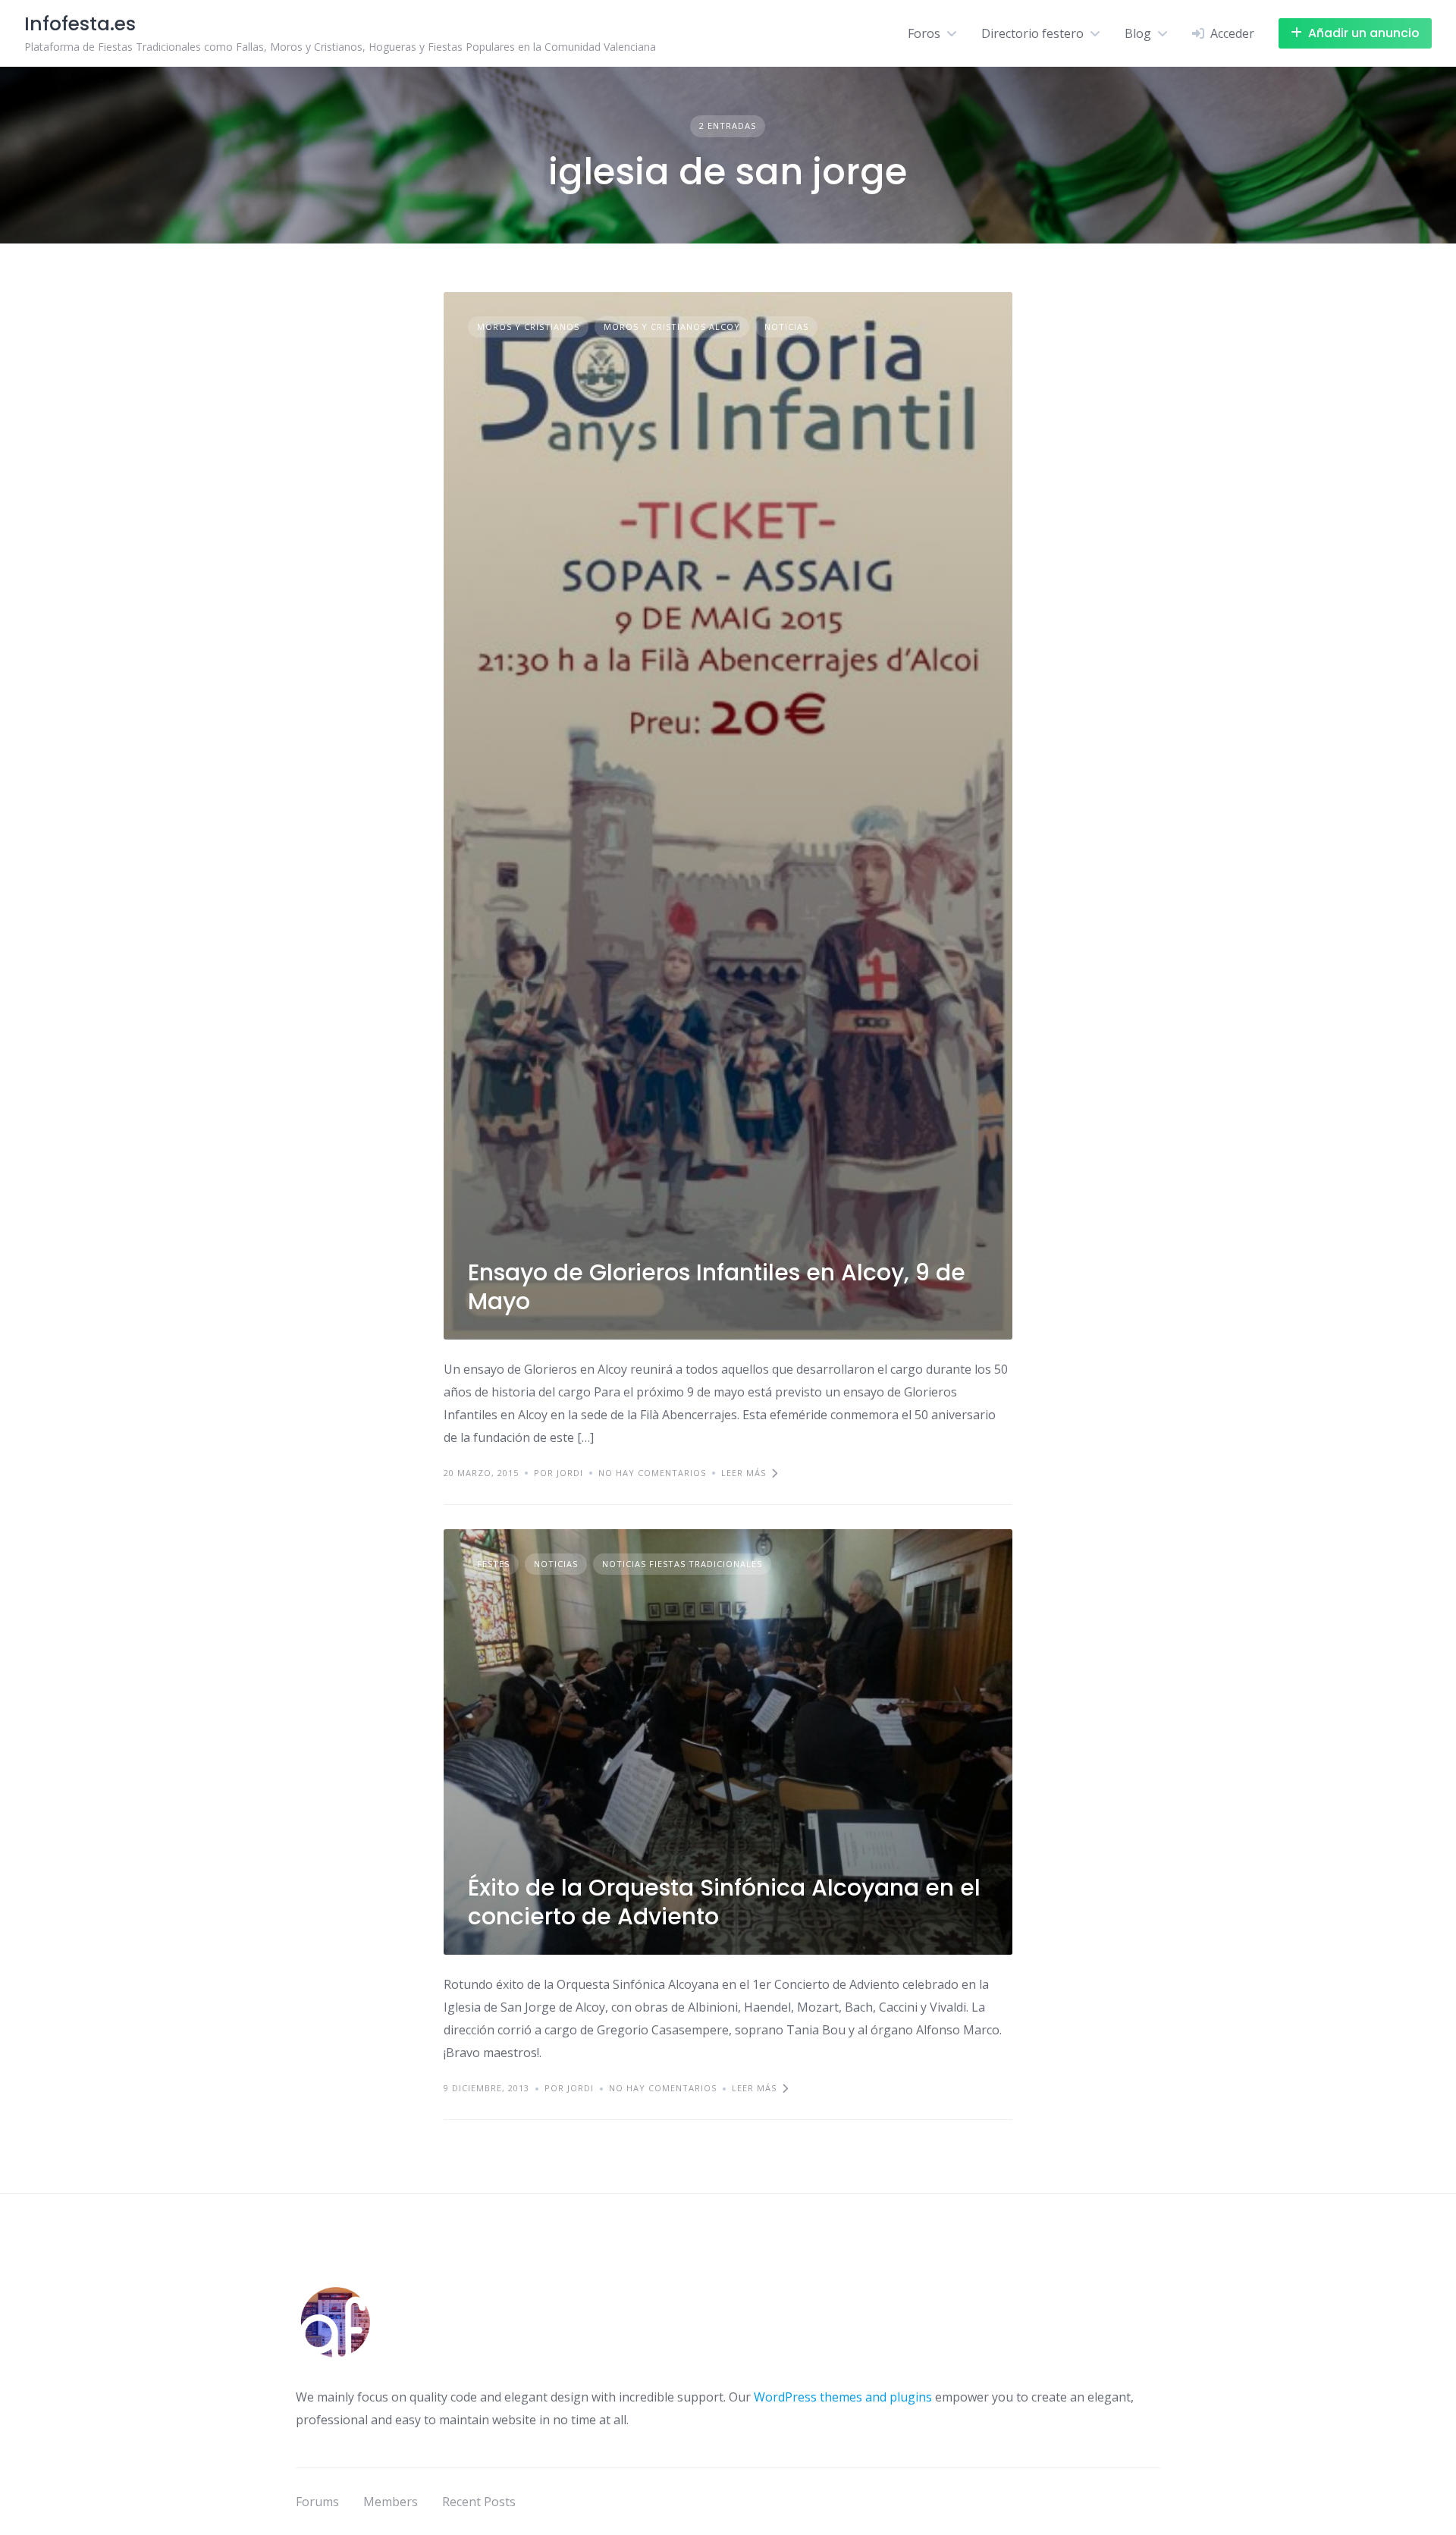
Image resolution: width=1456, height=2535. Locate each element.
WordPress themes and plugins (843, 2397)
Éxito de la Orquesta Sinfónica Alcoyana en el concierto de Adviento (724, 1902)
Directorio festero (1032, 33)
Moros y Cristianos (528, 327)
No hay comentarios (652, 1473)
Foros (924, 33)
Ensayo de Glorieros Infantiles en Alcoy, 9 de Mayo (717, 1287)
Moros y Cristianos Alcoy (672, 327)
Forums (317, 2502)
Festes (493, 1564)
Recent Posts (479, 2502)
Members (391, 2502)
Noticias (786, 327)
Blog (1138, 33)
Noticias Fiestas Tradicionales (682, 1564)
